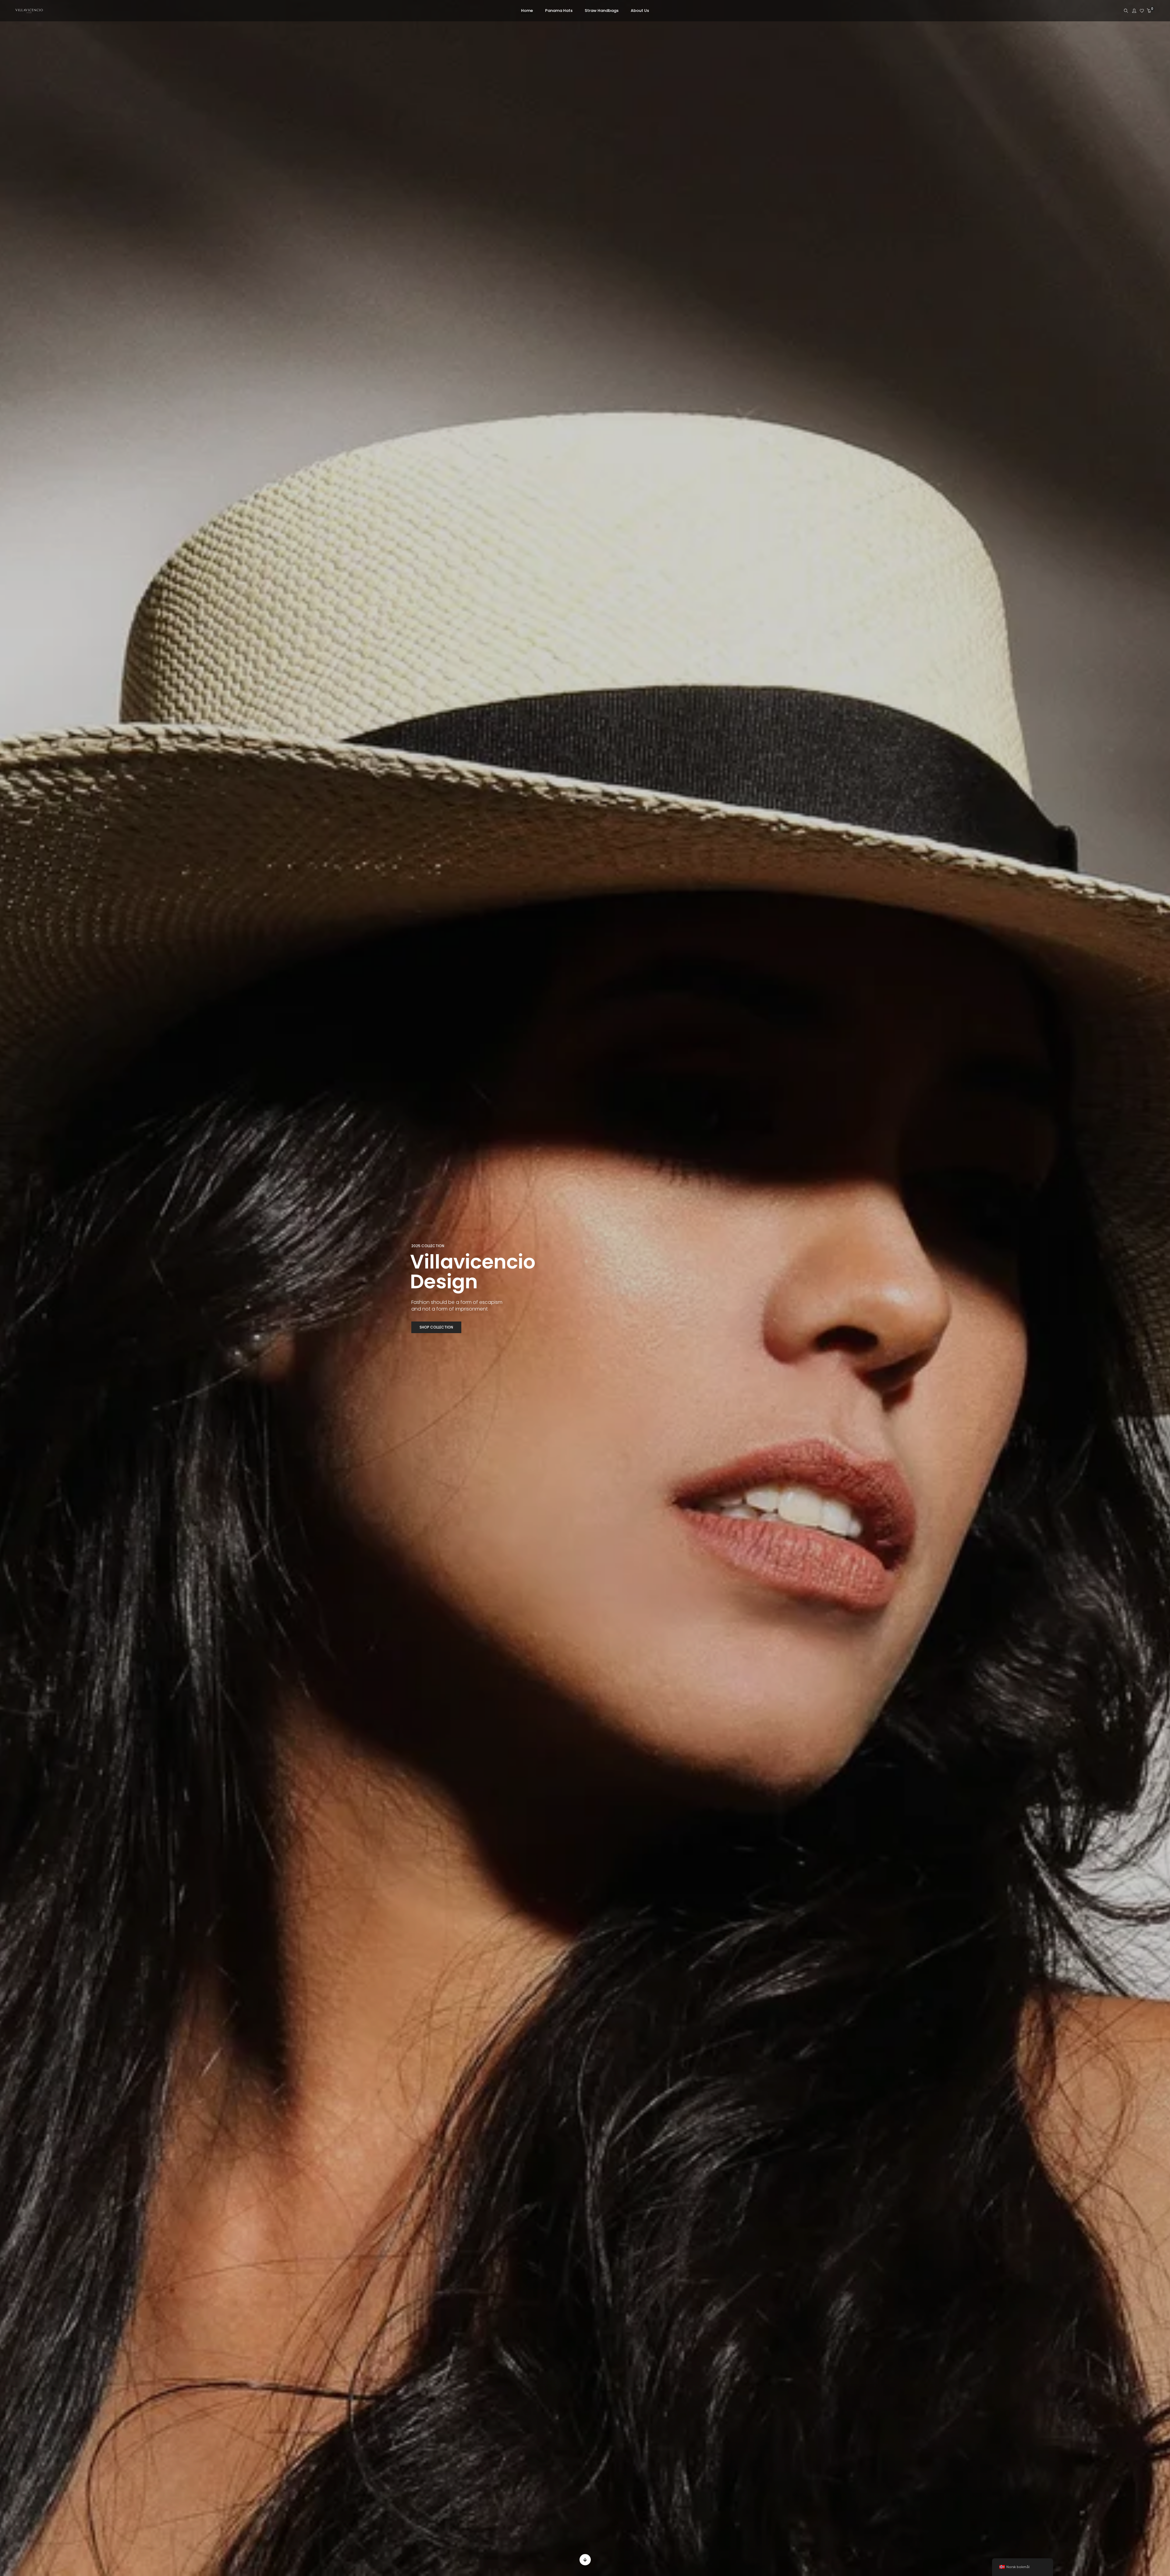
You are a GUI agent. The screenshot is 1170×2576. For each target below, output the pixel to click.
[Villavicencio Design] (29, 12)
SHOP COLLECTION (436, 1327)
